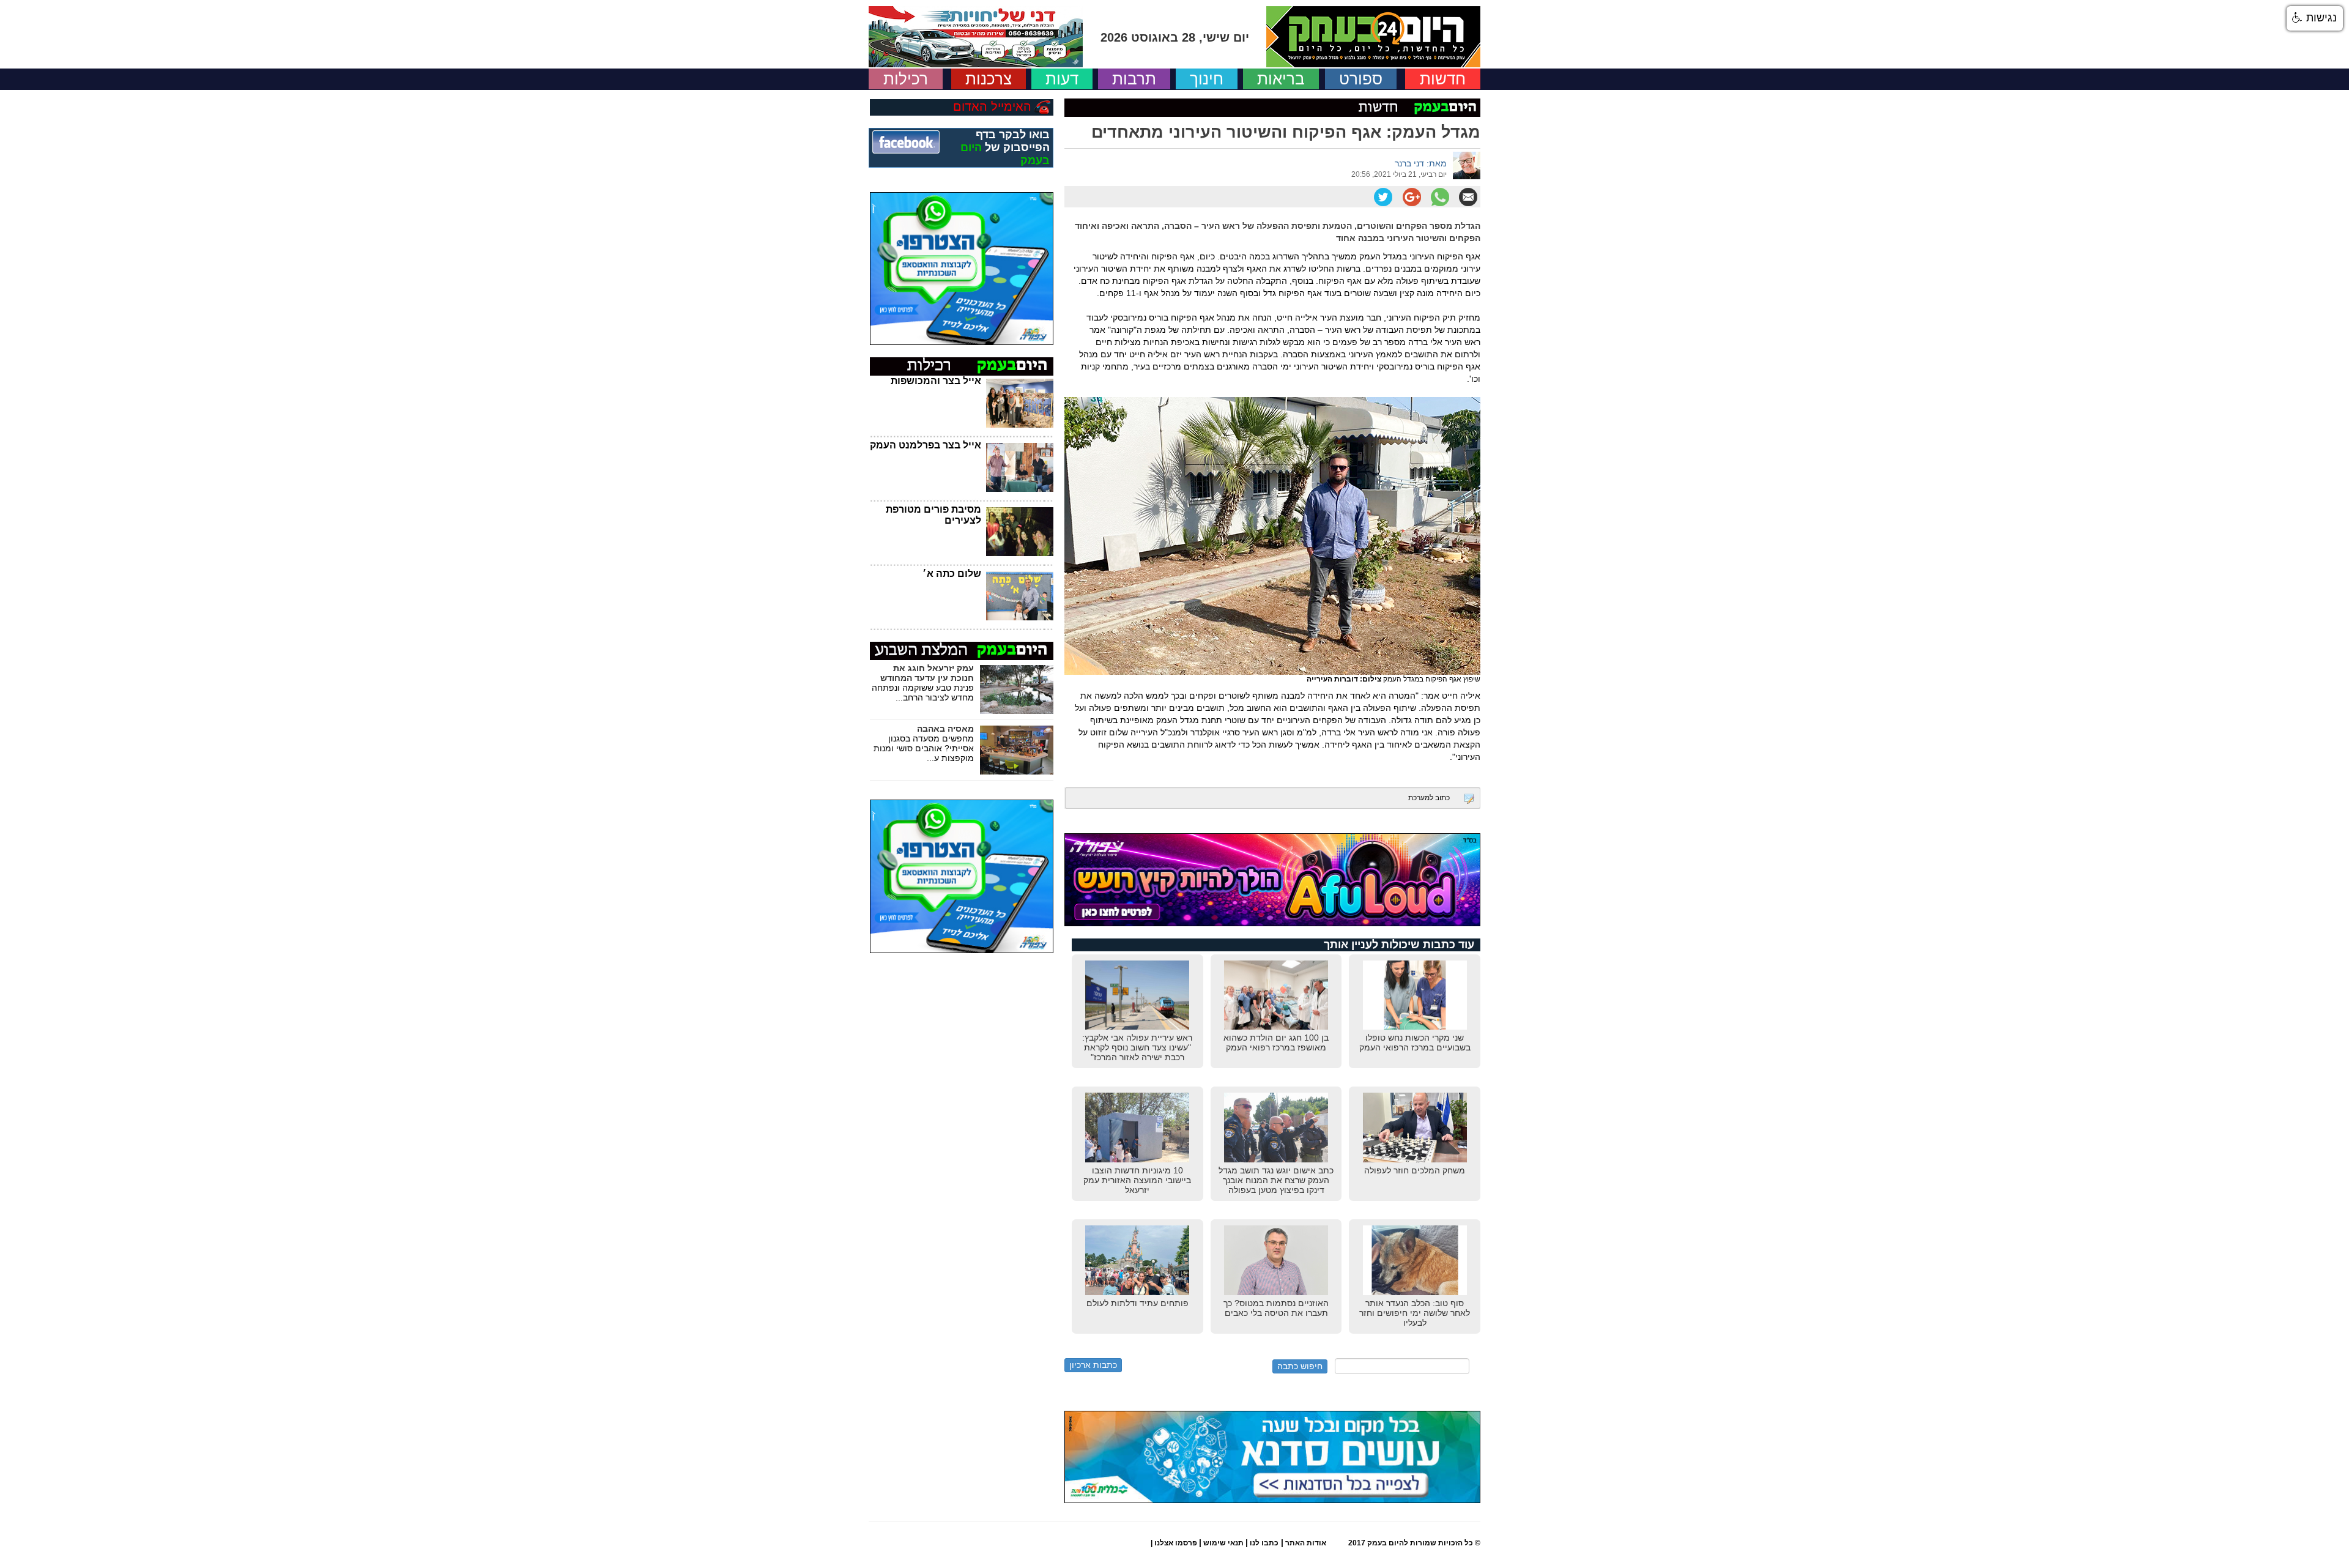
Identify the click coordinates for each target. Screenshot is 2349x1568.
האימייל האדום (992, 106)
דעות (1062, 79)
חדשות (1443, 79)
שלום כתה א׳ (952, 574)
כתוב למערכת (1429, 798)
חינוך (1207, 79)
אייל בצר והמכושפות (936, 381)
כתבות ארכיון (1093, 1365)
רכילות (906, 79)
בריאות (1281, 79)
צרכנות (989, 79)
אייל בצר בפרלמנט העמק (926, 445)
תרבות (1134, 79)
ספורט (1361, 79)
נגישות (2320, 18)
